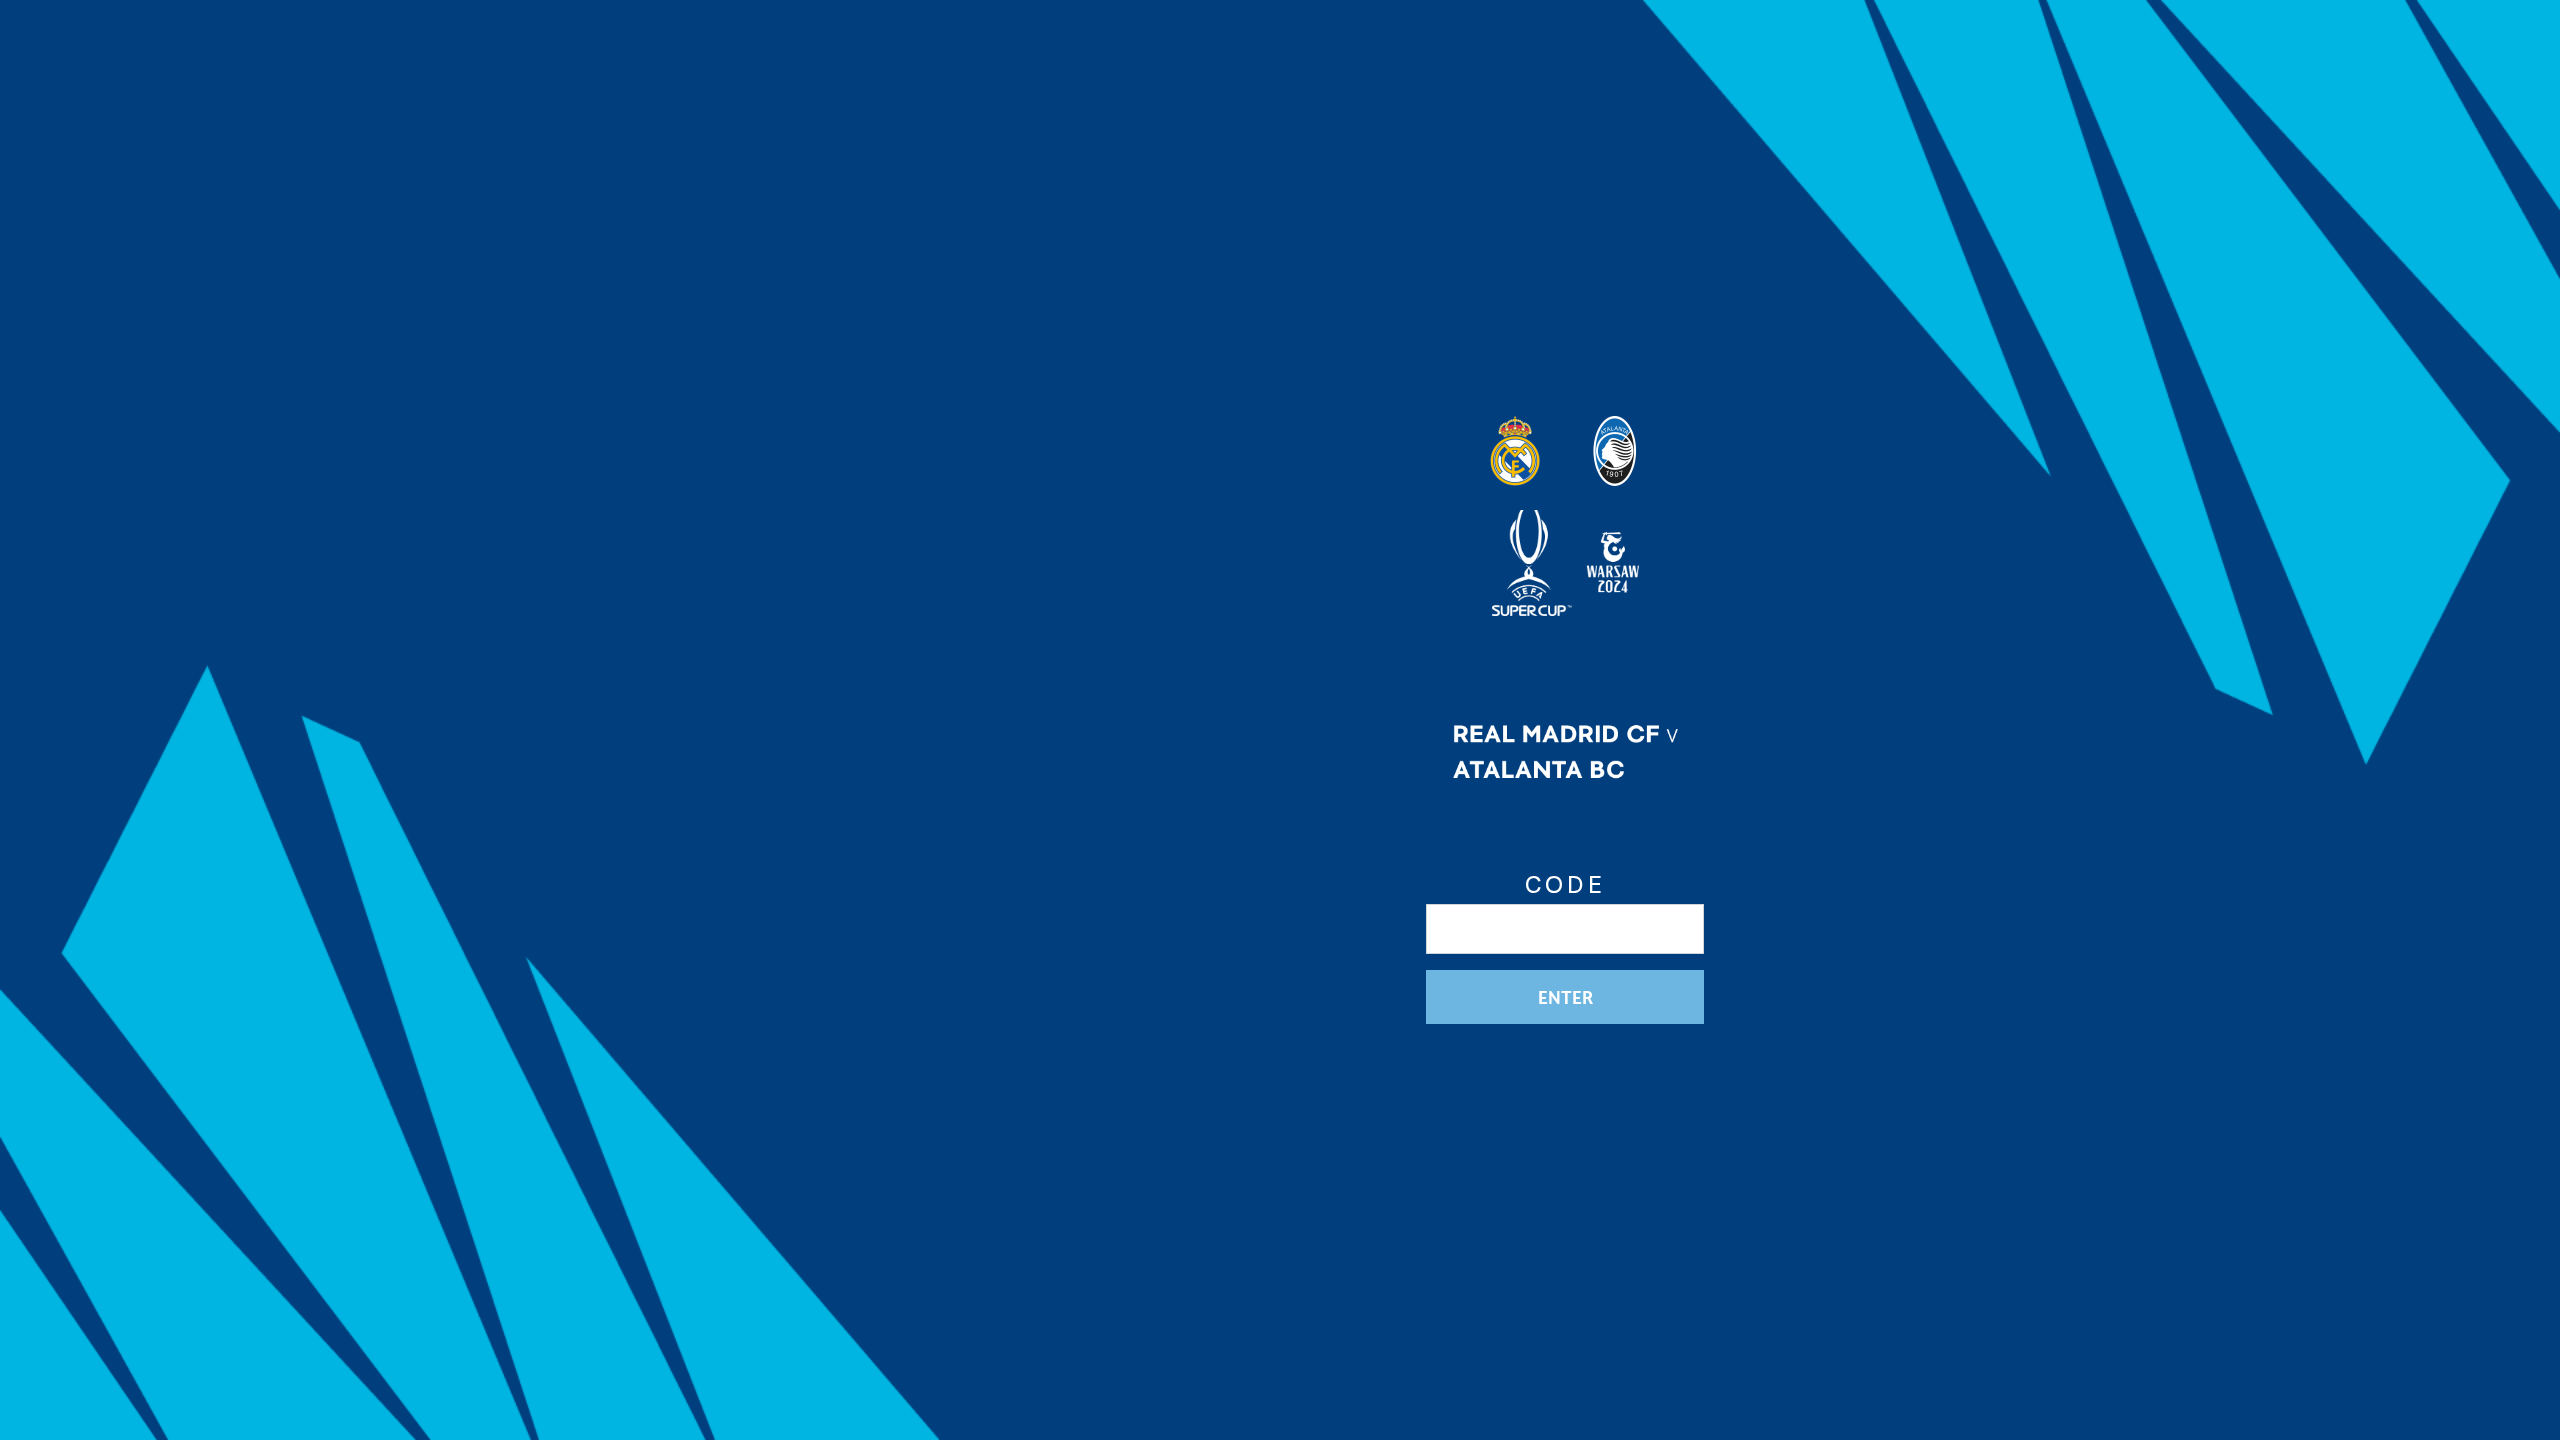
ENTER (1565, 997)
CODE (1565, 885)
